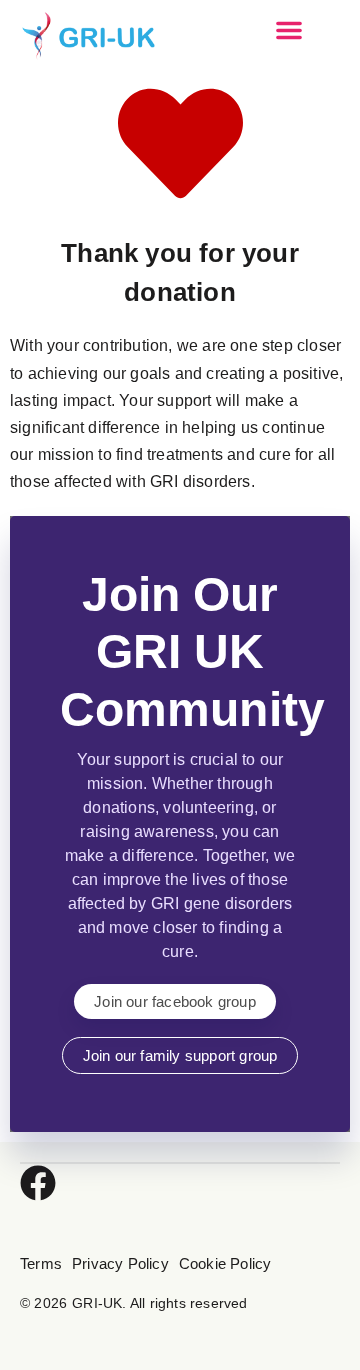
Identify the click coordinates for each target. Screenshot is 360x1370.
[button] (289, 30)
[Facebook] (38, 1183)
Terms (41, 1263)
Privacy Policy (120, 1263)
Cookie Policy (225, 1263)
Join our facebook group (175, 1001)
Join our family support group (180, 1055)
